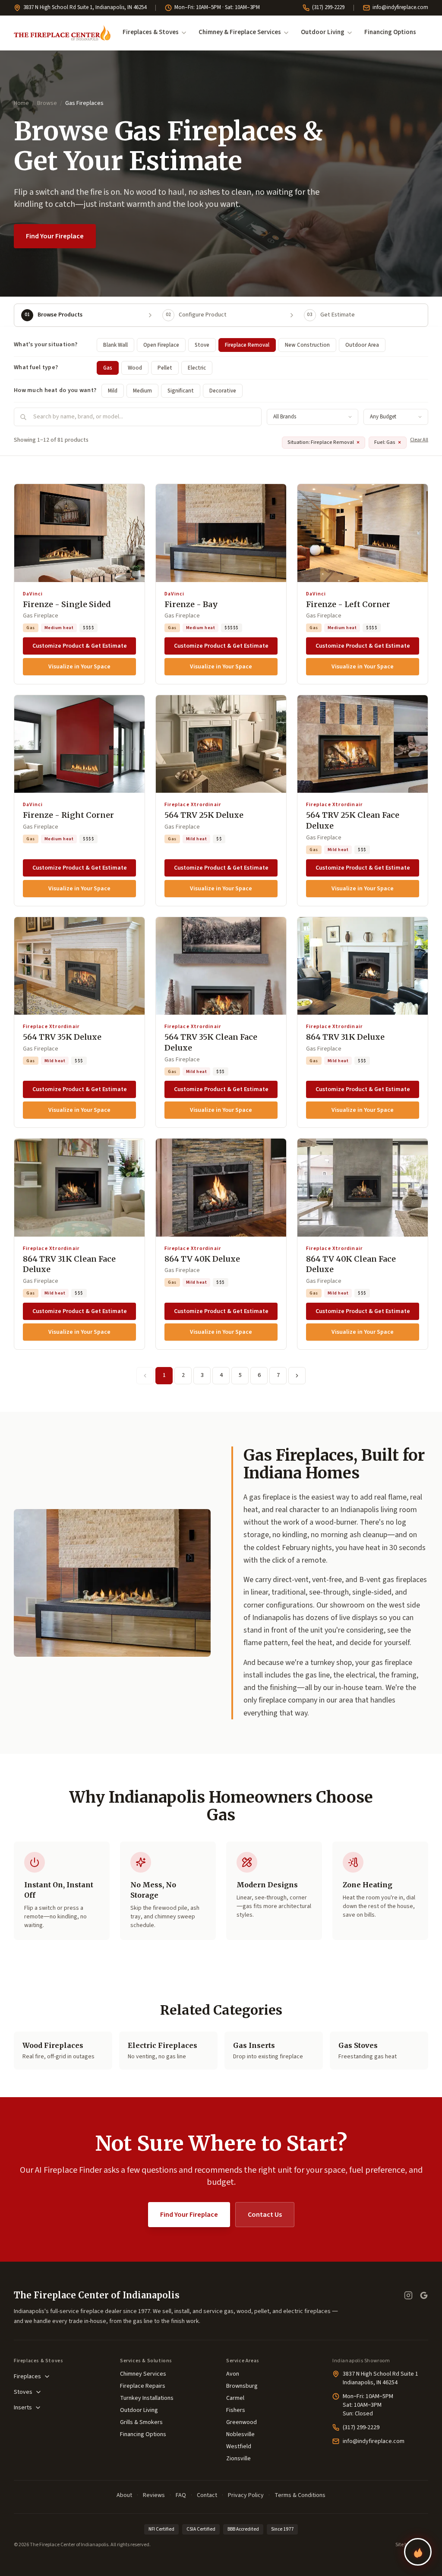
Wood (135, 368)
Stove (202, 345)
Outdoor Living (323, 32)
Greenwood (242, 2422)
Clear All (419, 440)
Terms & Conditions (300, 2495)
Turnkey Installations (147, 2398)
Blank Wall (115, 345)
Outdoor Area (362, 345)
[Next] (297, 1376)
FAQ (181, 2495)
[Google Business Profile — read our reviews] (424, 2295)
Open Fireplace (161, 345)
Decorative (223, 391)
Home (21, 103)
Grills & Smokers (141, 2422)
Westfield (239, 2446)
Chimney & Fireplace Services (240, 32)
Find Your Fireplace (55, 236)
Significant (181, 391)
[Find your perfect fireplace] (418, 2552)
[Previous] (145, 1376)
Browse (47, 103)
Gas (108, 368)
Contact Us (265, 2215)
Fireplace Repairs (143, 2386)
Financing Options (390, 32)
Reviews (154, 2495)
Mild (113, 391)
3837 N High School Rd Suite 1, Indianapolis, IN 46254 (85, 7)
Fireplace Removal (247, 345)
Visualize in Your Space (79, 667)
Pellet (165, 368)
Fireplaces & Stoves (151, 32)
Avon (233, 2374)
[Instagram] (408, 2295)
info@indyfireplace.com (400, 7)
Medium (142, 391)
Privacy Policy (246, 2495)
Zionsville (238, 2459)
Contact (207, 2495)
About (124, 2495)
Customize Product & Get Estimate (80, 646)
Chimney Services (143, 2374)
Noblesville (240, 2434)
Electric (197, 368)
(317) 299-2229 (328, 7)
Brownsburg (242, 2386)
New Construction (307, 345)
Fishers (236, 2410)
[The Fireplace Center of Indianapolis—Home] (62, 33)
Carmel (235, 2398)
